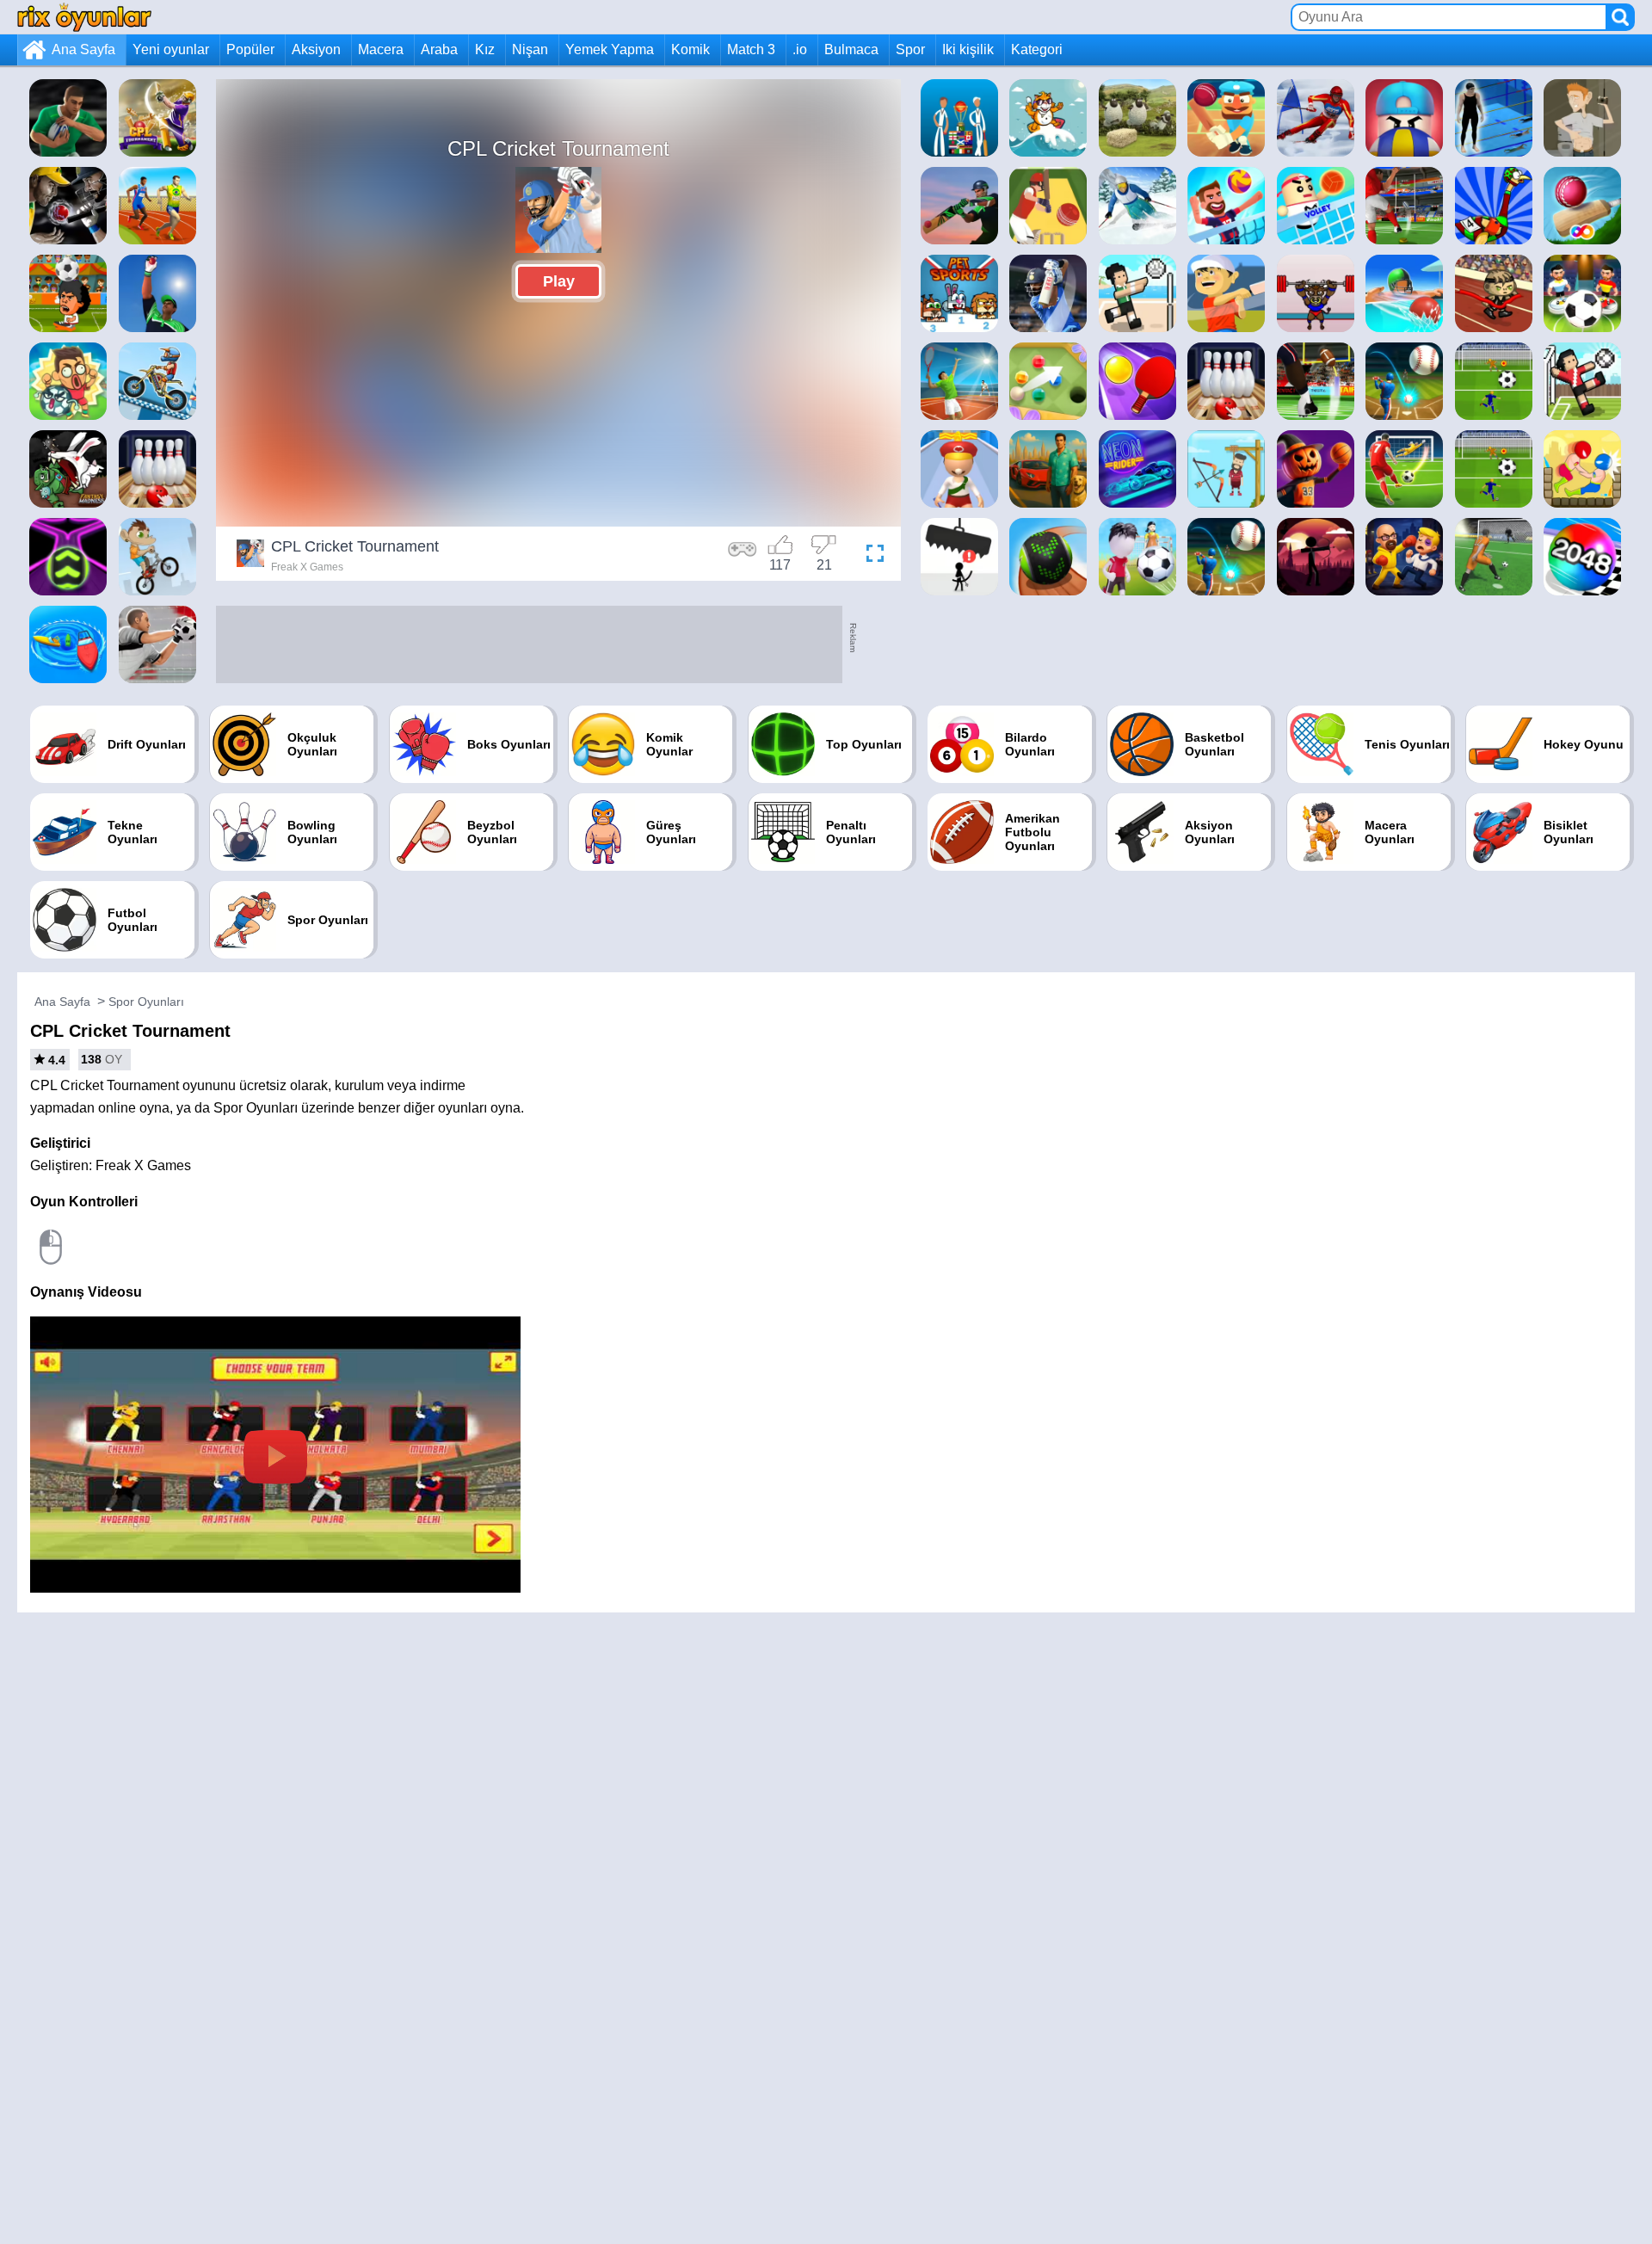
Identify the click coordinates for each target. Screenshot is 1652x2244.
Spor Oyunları (146, 1002)
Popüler (250, 49)
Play (559, 281)
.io (800, 49)
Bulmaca (851, 49)
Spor (910, 49)
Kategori (1037, 49)
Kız (485, 49)
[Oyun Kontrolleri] (743, 556)
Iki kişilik (968, 49)
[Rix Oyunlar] (84, 17)
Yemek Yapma (610, 49)
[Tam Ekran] (871, 556)
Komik (690, 49)
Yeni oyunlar (171, 49)
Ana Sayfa (83, 49)
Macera (381, 49)
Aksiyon (316, 49)
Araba (439, 49)
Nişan (530, 49)
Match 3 (751, 49)
